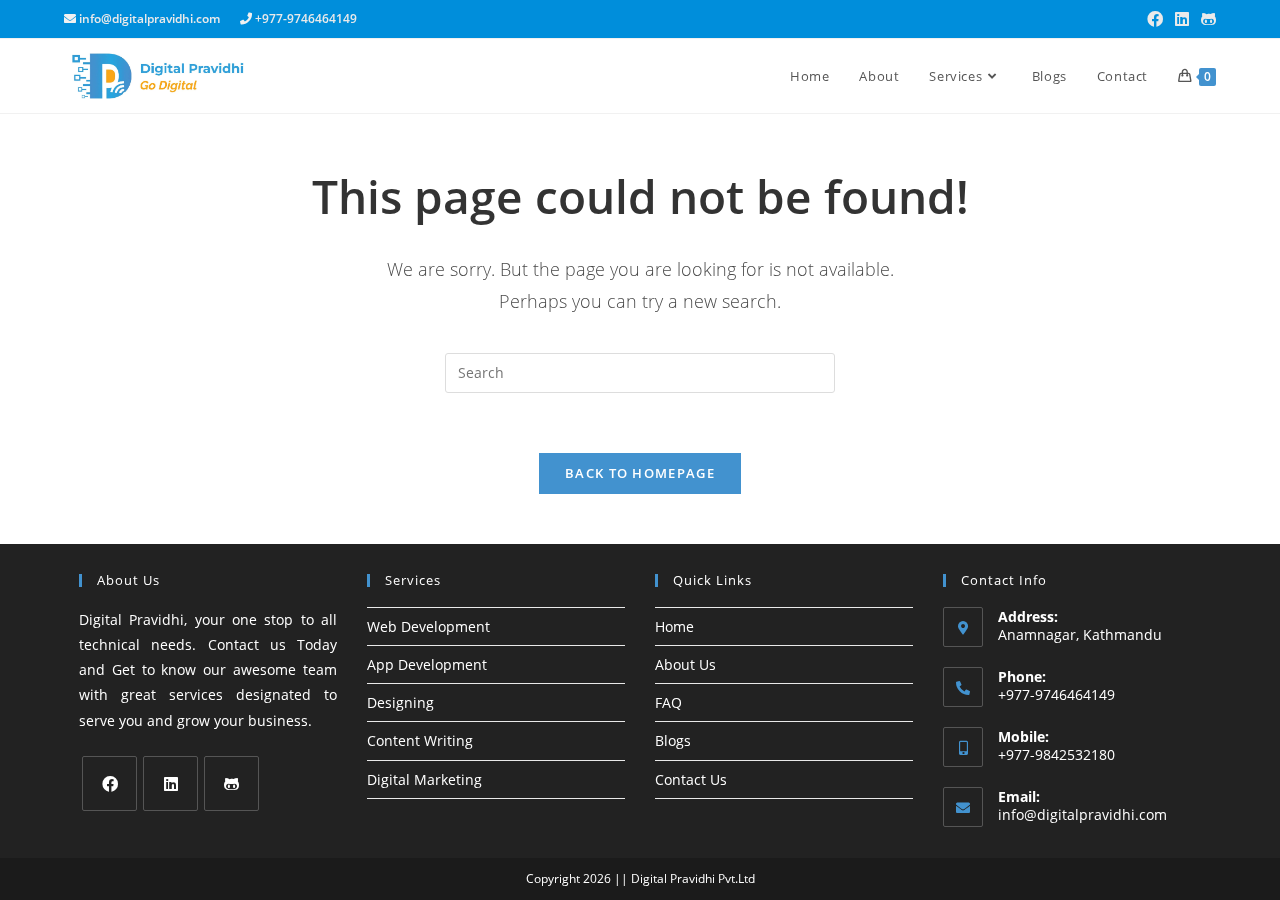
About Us (685, 664)
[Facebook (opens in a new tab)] (1155, 19)
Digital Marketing (424, 779)
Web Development (428, 626)
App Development (427, 664)
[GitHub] (231, 783)
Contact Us (691, 779)
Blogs (673, 740)
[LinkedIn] (170, 783)
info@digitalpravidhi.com (1082, 814)
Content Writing (420, 740)
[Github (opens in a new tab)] (1205, 19)
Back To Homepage (640, 473)
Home (674, 626)
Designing (400, 702)
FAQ (668, 702)
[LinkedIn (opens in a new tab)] (1182, 19)
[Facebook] (109, 783)
